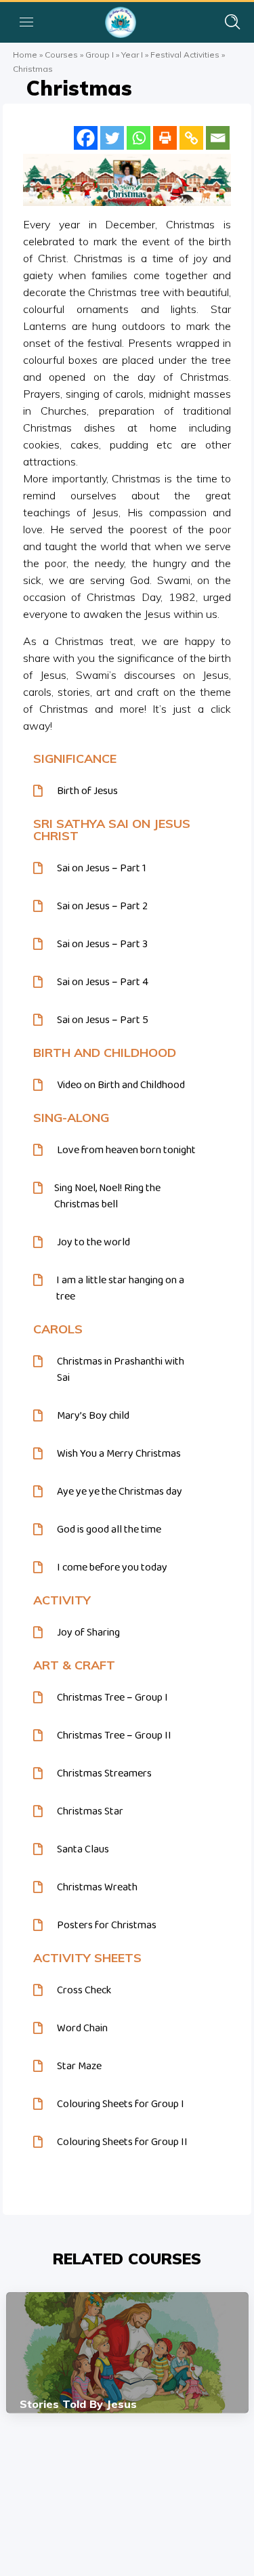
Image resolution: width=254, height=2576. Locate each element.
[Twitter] (112, 138)
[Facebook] (86, 138)
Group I (100, 55)
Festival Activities (185, 55)
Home (25, 55)
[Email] (218, 138)
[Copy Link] (191, 138)
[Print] (165, 138)
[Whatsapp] (139, 138)
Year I (132, 55)
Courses (61, 55)
